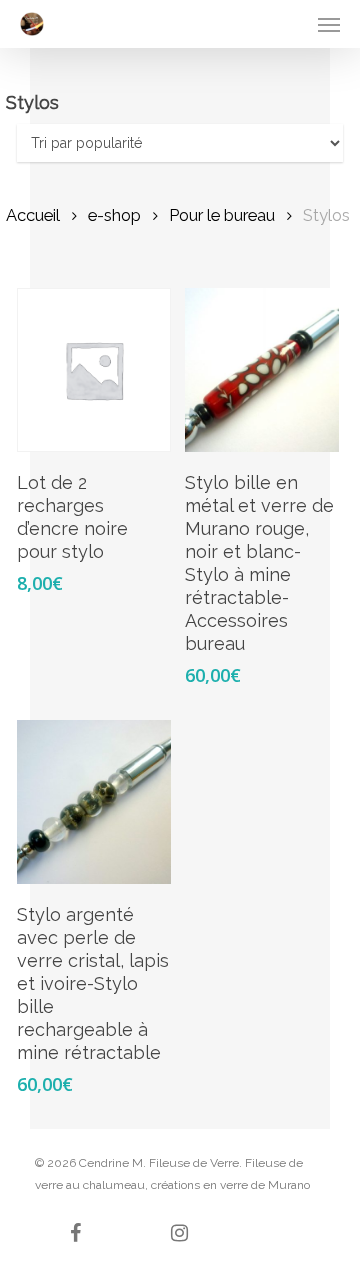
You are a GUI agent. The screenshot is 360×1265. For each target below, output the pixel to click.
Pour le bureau (222, 215)
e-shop (114, 215)
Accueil (33, 215)
